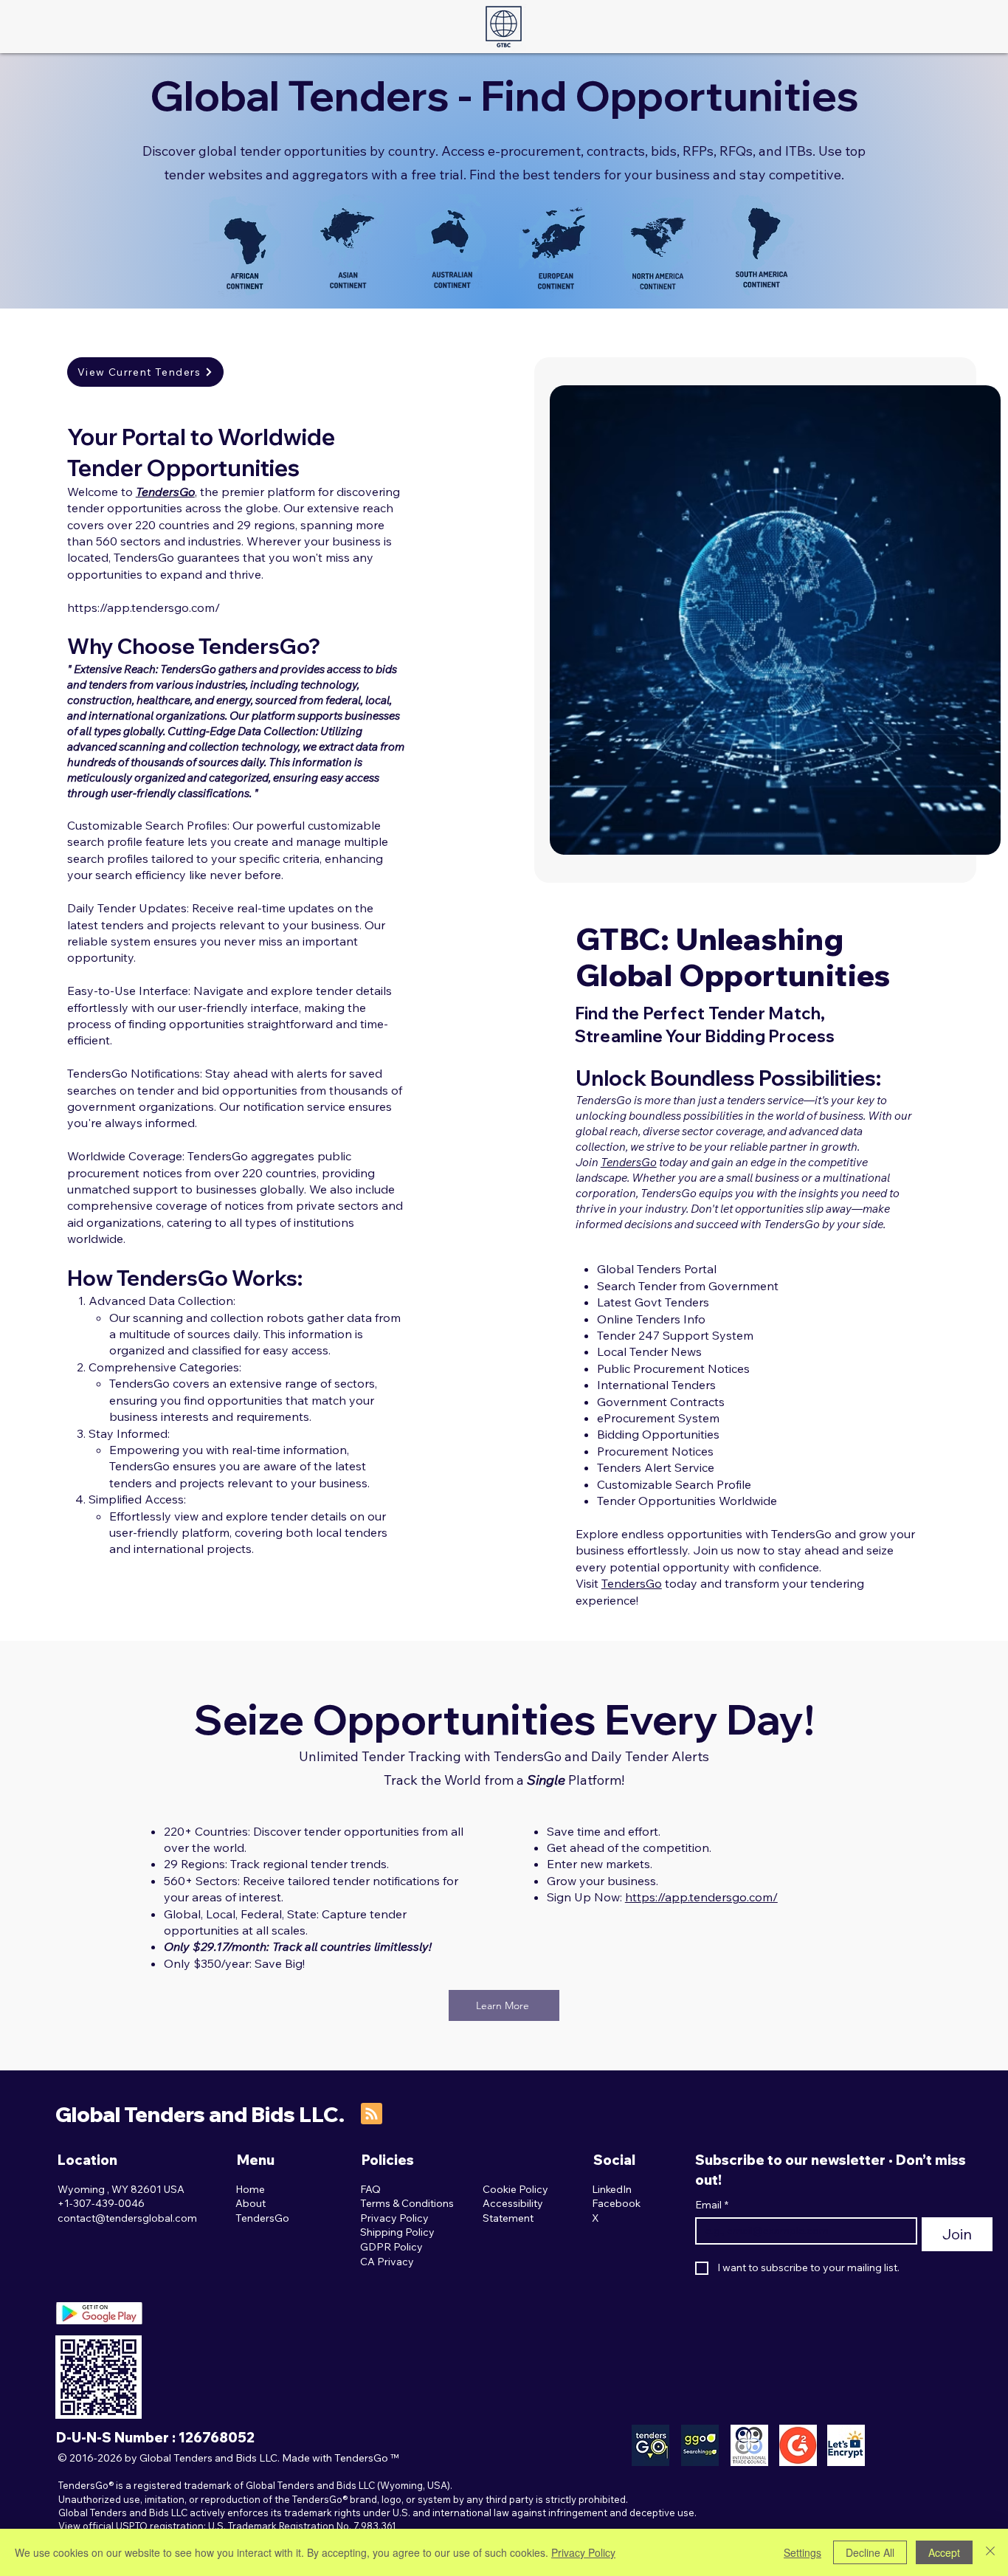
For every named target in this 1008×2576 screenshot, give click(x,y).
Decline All (870, 2552)
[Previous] (580, 620)
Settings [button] (802, 2552)
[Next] (970, 620)
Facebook (616, 2203)
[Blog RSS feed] (372, 2114)
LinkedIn (612, 2189)
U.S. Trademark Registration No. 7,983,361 (302, 2526)
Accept (944, 2552)
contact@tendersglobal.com (127, 2218)
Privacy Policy (583, 2552)
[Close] (990, 2552)
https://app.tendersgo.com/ (144, 607)
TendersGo (629, 1162)
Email (712, 2205)
